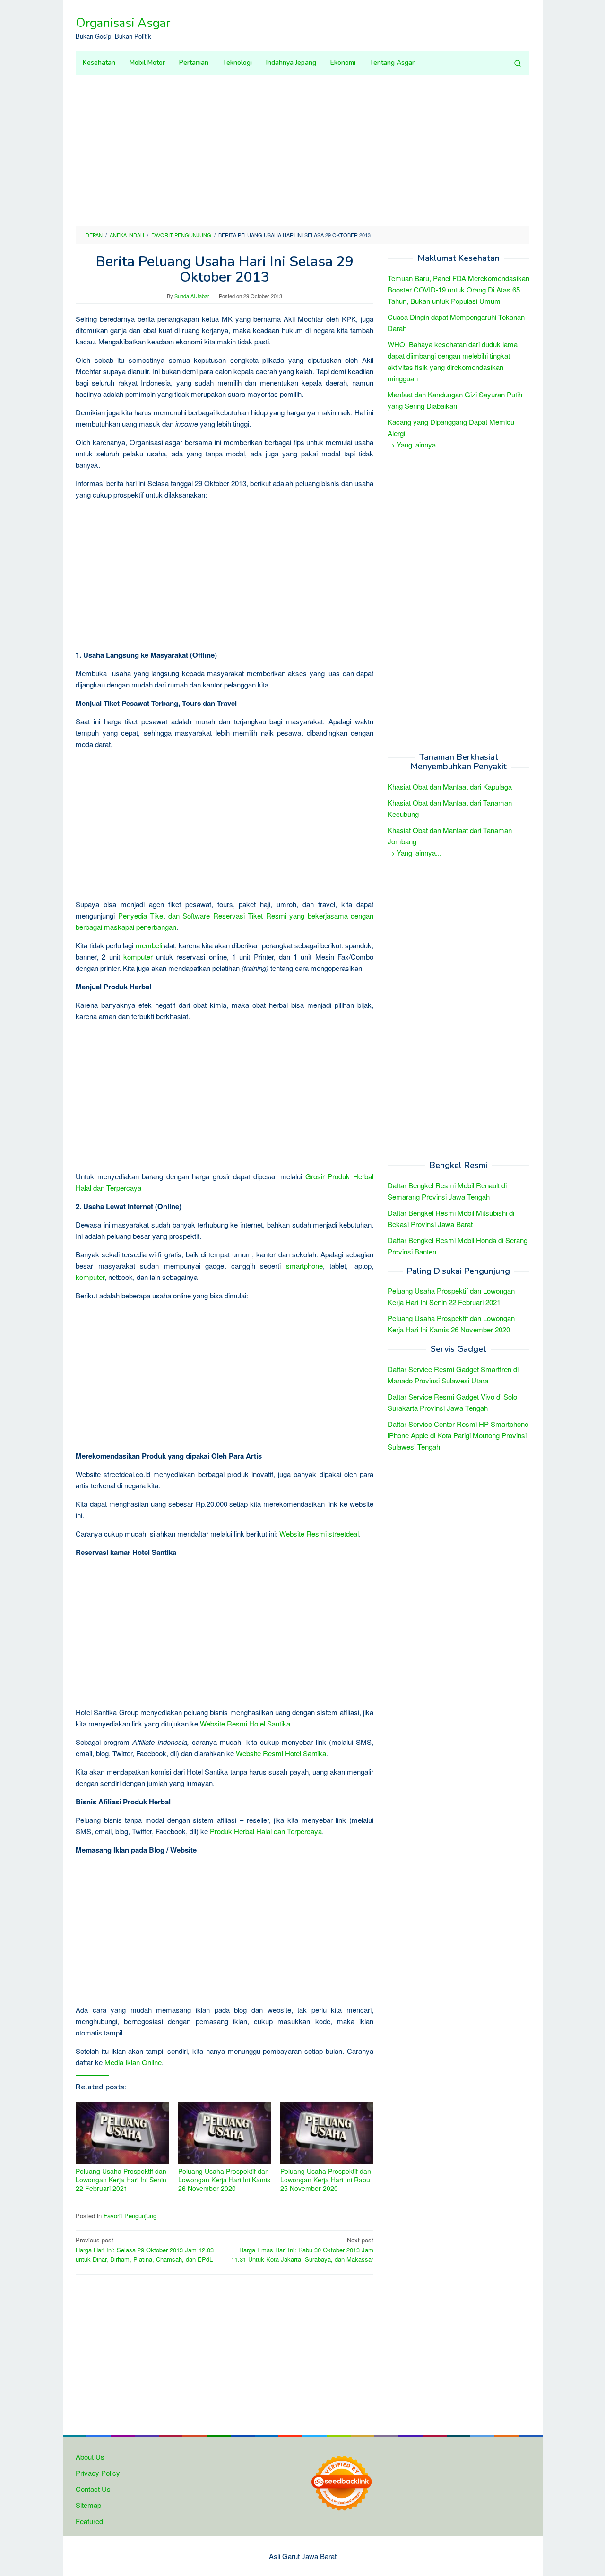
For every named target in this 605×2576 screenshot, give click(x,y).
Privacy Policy (98, 2473)
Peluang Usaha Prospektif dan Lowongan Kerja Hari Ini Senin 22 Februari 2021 (121, 2180)
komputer (138, 957)
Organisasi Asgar (123, 23)
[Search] (518, 63)
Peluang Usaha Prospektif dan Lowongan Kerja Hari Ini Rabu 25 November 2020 (326, 2180)
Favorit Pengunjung (130, 2216)
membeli (149, 945)
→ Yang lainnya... (415, 444)
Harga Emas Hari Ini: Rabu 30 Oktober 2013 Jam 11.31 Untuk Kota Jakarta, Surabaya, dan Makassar (302, 2250)
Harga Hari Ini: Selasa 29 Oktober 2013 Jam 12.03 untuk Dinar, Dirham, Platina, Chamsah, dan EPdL (145, 2250)
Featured (89, 2521)
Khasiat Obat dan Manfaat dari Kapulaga (450, 786)
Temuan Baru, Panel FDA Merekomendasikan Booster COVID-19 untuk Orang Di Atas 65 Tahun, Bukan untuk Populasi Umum (458, 289)
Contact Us (93, 2489)
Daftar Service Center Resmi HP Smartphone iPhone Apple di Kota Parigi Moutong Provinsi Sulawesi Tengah (458, 1435)
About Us (90, 2457)
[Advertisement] (302, 150)
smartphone (304, 1266)
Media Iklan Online (133, 2062)
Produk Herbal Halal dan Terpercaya (266, 1831)
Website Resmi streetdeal (319, 1533)
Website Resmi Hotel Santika (245, 1723)
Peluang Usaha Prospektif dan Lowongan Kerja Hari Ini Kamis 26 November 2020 (224, 2180)
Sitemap (88, 2505)
